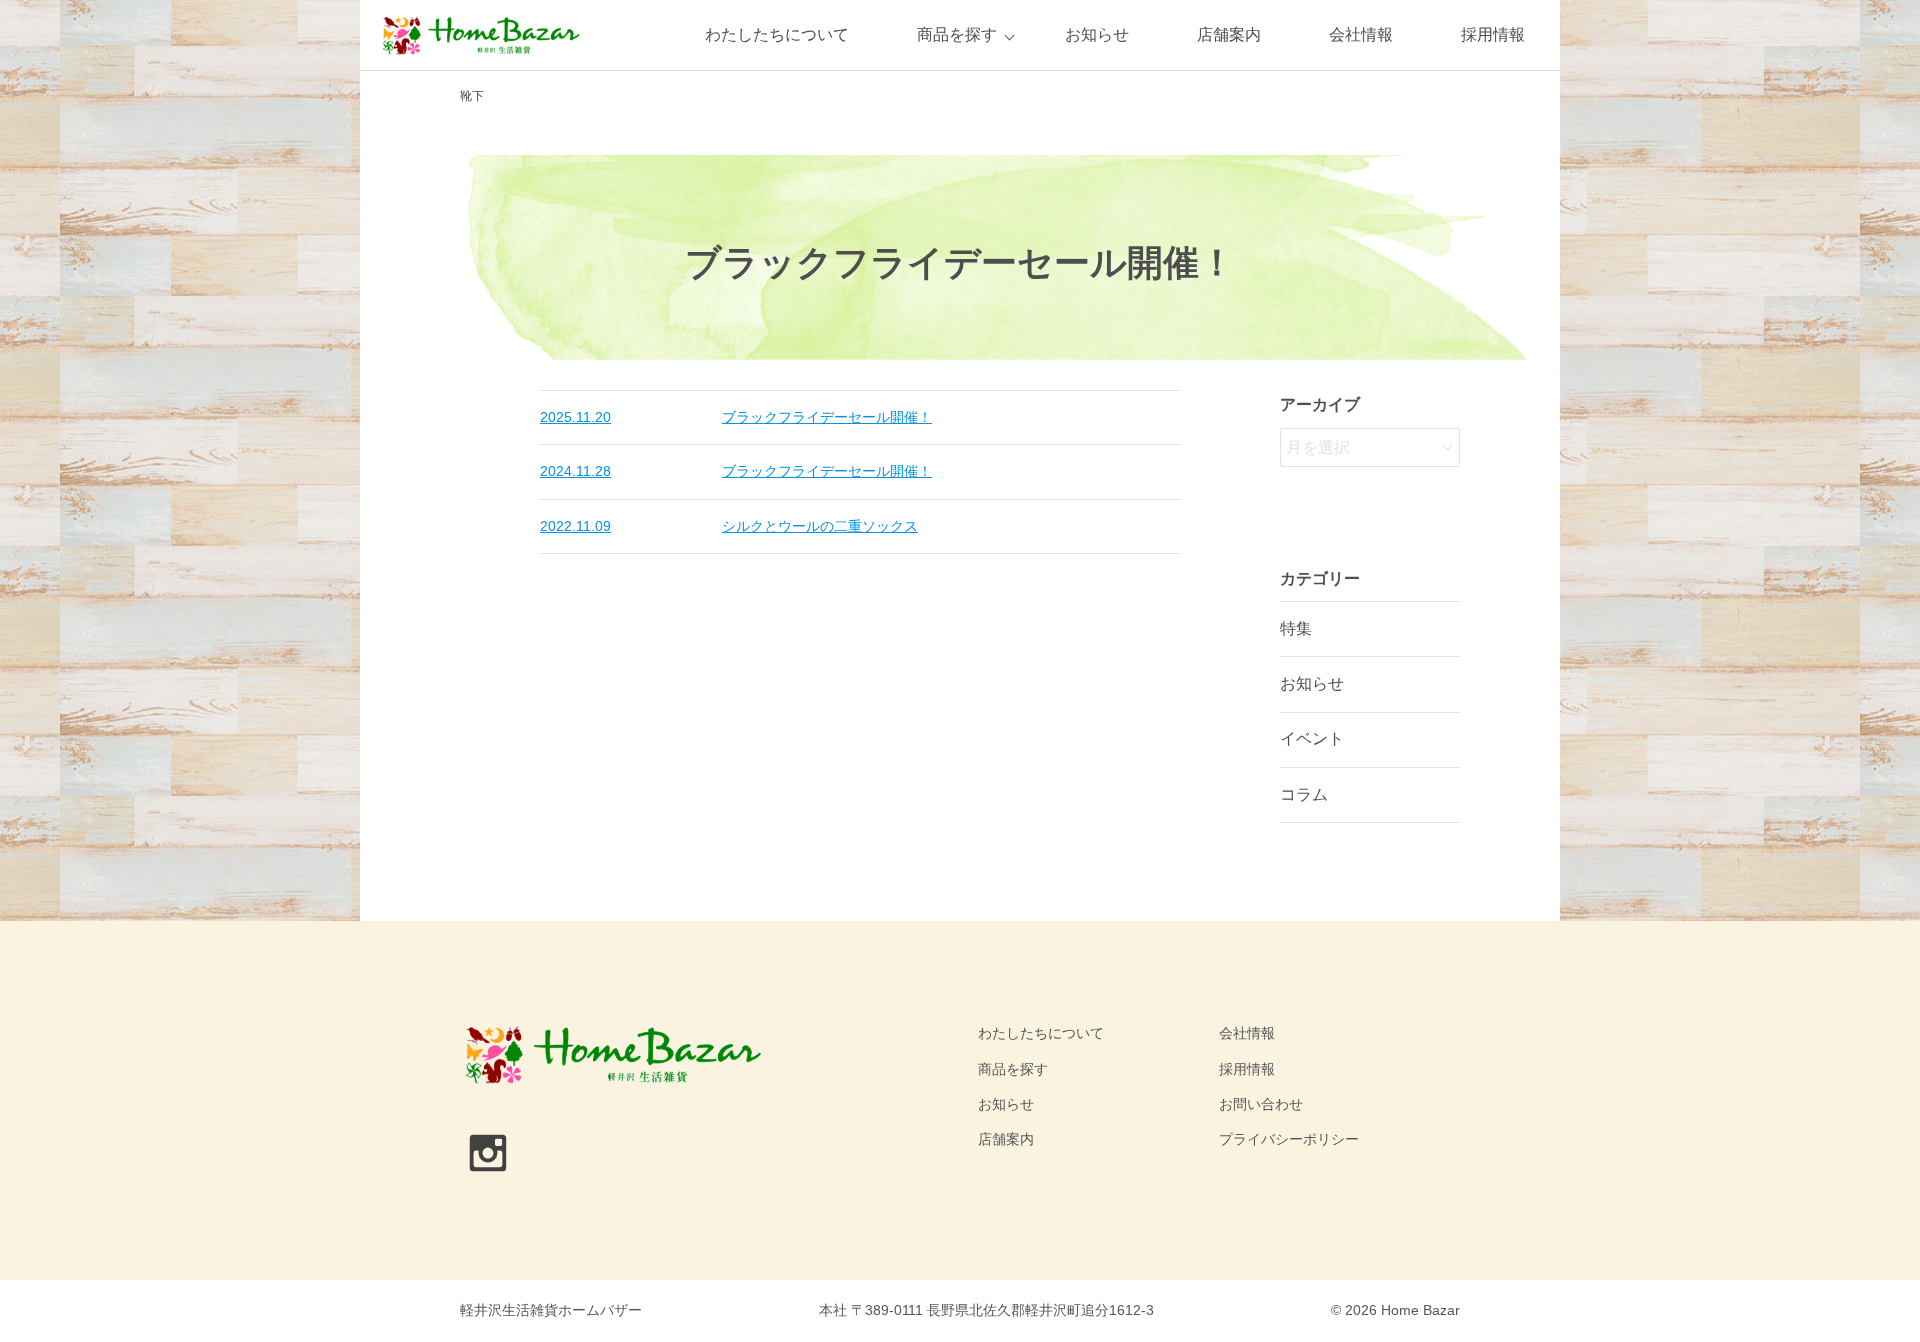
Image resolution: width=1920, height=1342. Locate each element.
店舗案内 (1229, 34)
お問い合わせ (1261, 1104)
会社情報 (1361, 34)
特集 (1296, 628)
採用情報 (1493, 34)
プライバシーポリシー (1289, 1139)
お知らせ (1097, 34)
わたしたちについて (777, 34)
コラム (1304, 794)
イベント (1312, 738)
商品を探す (957, 34)
